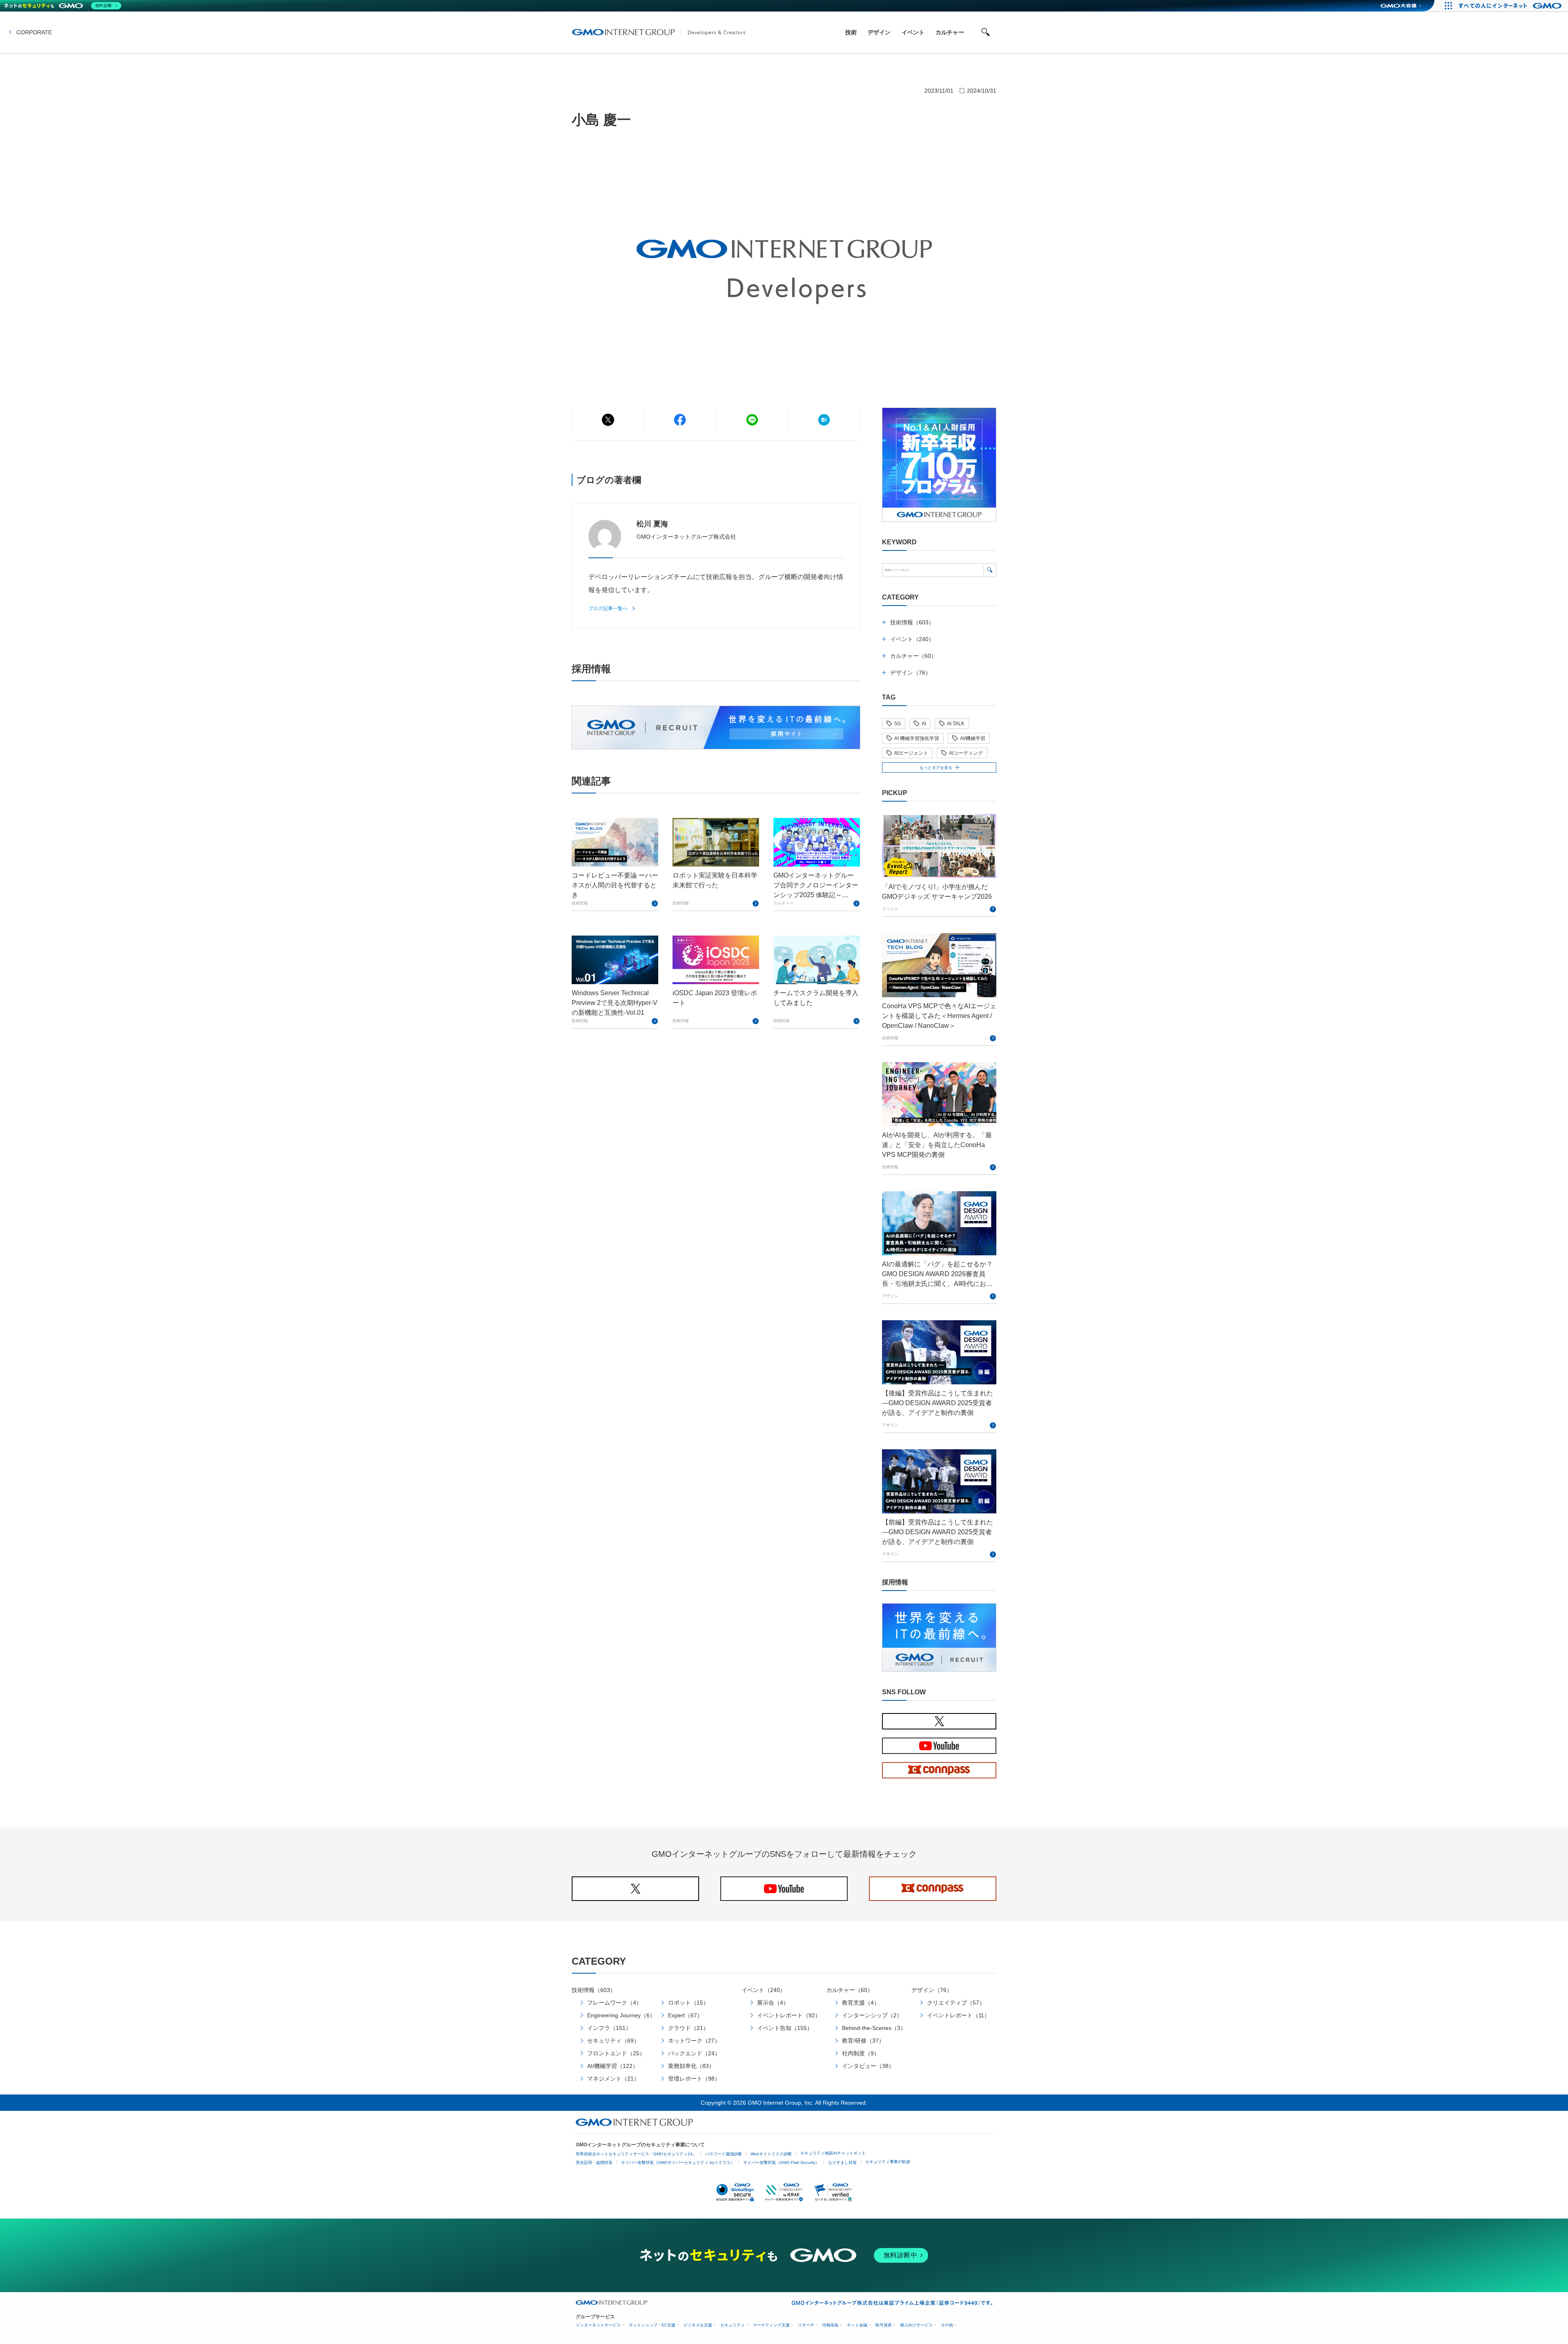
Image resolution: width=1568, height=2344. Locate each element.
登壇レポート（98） (694, 2079)
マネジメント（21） (613, 2079)
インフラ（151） (609, 2028)
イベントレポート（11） (958, 2015)
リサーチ (806, 2325)
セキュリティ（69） (613, 2041)
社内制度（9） (861, 2053)
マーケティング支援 (771, 2325)
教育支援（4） (861, 2003)
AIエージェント (911, 753)
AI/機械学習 (973, 738)
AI (924, 724)
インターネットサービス (598, 2325)
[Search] (990, 570)
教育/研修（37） (863, 2041)
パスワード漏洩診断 (724, 2154)
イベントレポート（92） (789, 2015)
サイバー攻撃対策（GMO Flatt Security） (781, 2162)
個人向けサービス (916, 2325)
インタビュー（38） (868, 2066)
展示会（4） (773, 2003)
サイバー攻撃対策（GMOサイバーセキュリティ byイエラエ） (678, 2162)
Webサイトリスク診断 (771, 2154)
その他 (947, 2325)
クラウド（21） (688, 2028)
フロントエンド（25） (616, 2053)
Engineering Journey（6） (621, 2015)
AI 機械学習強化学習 (917, 738)
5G (898, 724)
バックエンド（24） (694, 2053)
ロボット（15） (688, 2003)
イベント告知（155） (785, 2028)
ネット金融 (857, 2325)
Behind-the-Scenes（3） (874, 2028)
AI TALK (956, 724)
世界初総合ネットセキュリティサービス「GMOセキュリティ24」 (636, 2154)
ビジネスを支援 (698, 2325)
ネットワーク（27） (694, 2041)
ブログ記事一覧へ (608, 608)
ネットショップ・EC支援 (652, 2325)
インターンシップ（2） (872, 2015)
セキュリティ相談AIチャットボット (833, 2153)
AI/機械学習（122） (613, 2066)
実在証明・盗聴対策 (594, 2162)
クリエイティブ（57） (956, 2003)
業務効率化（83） (691, 2066)
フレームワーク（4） (615, 2003)
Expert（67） (685, 2015)
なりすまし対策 (842, 2162)
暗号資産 (884, 2325)
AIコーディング (966, 753)
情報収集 (831, 2325)
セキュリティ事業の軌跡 (888, 2162)
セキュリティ (733, 2325)
